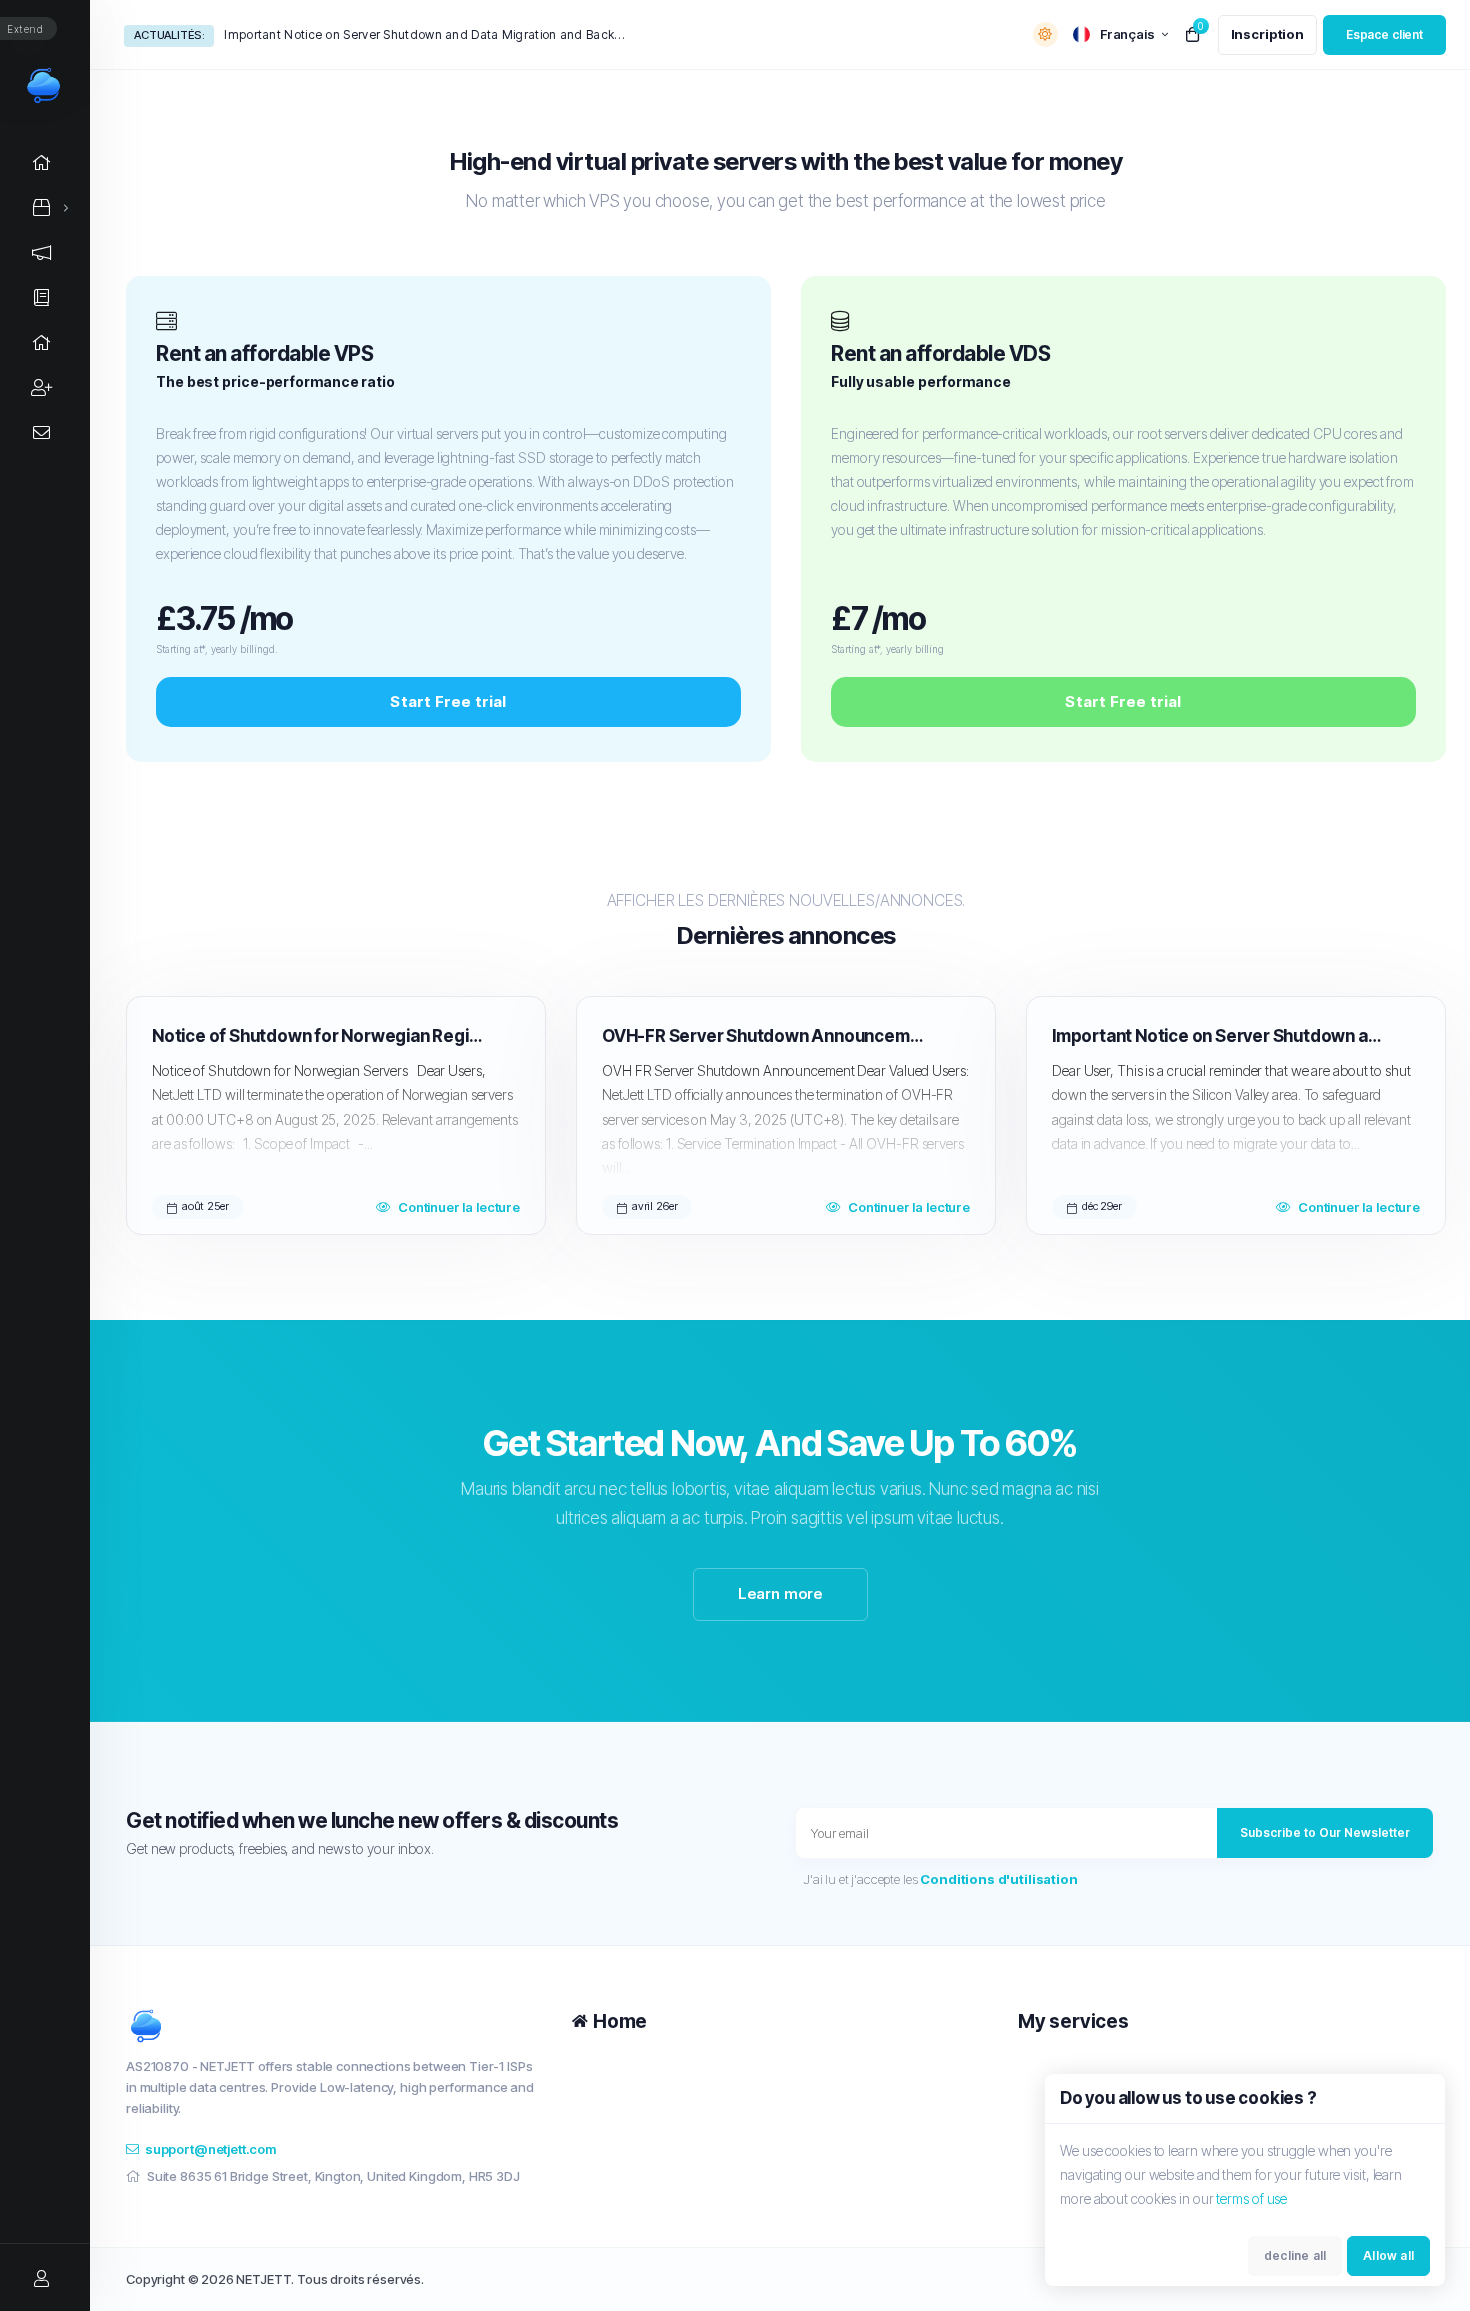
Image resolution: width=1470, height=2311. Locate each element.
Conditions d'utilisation (998, 1879)
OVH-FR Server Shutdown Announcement (767, 1036)
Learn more (780, 1593)
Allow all (1388, 2255)
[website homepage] (334, 2026)
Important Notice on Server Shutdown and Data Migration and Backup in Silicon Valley (424, 34)
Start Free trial (448, 701)
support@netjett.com (210, 2149)
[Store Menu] (42, 207)
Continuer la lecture (459, 1207)
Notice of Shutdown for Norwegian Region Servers (317, 1036)
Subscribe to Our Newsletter (1325, 1832)
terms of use (1251, 2198)
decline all (1295, 2255)
